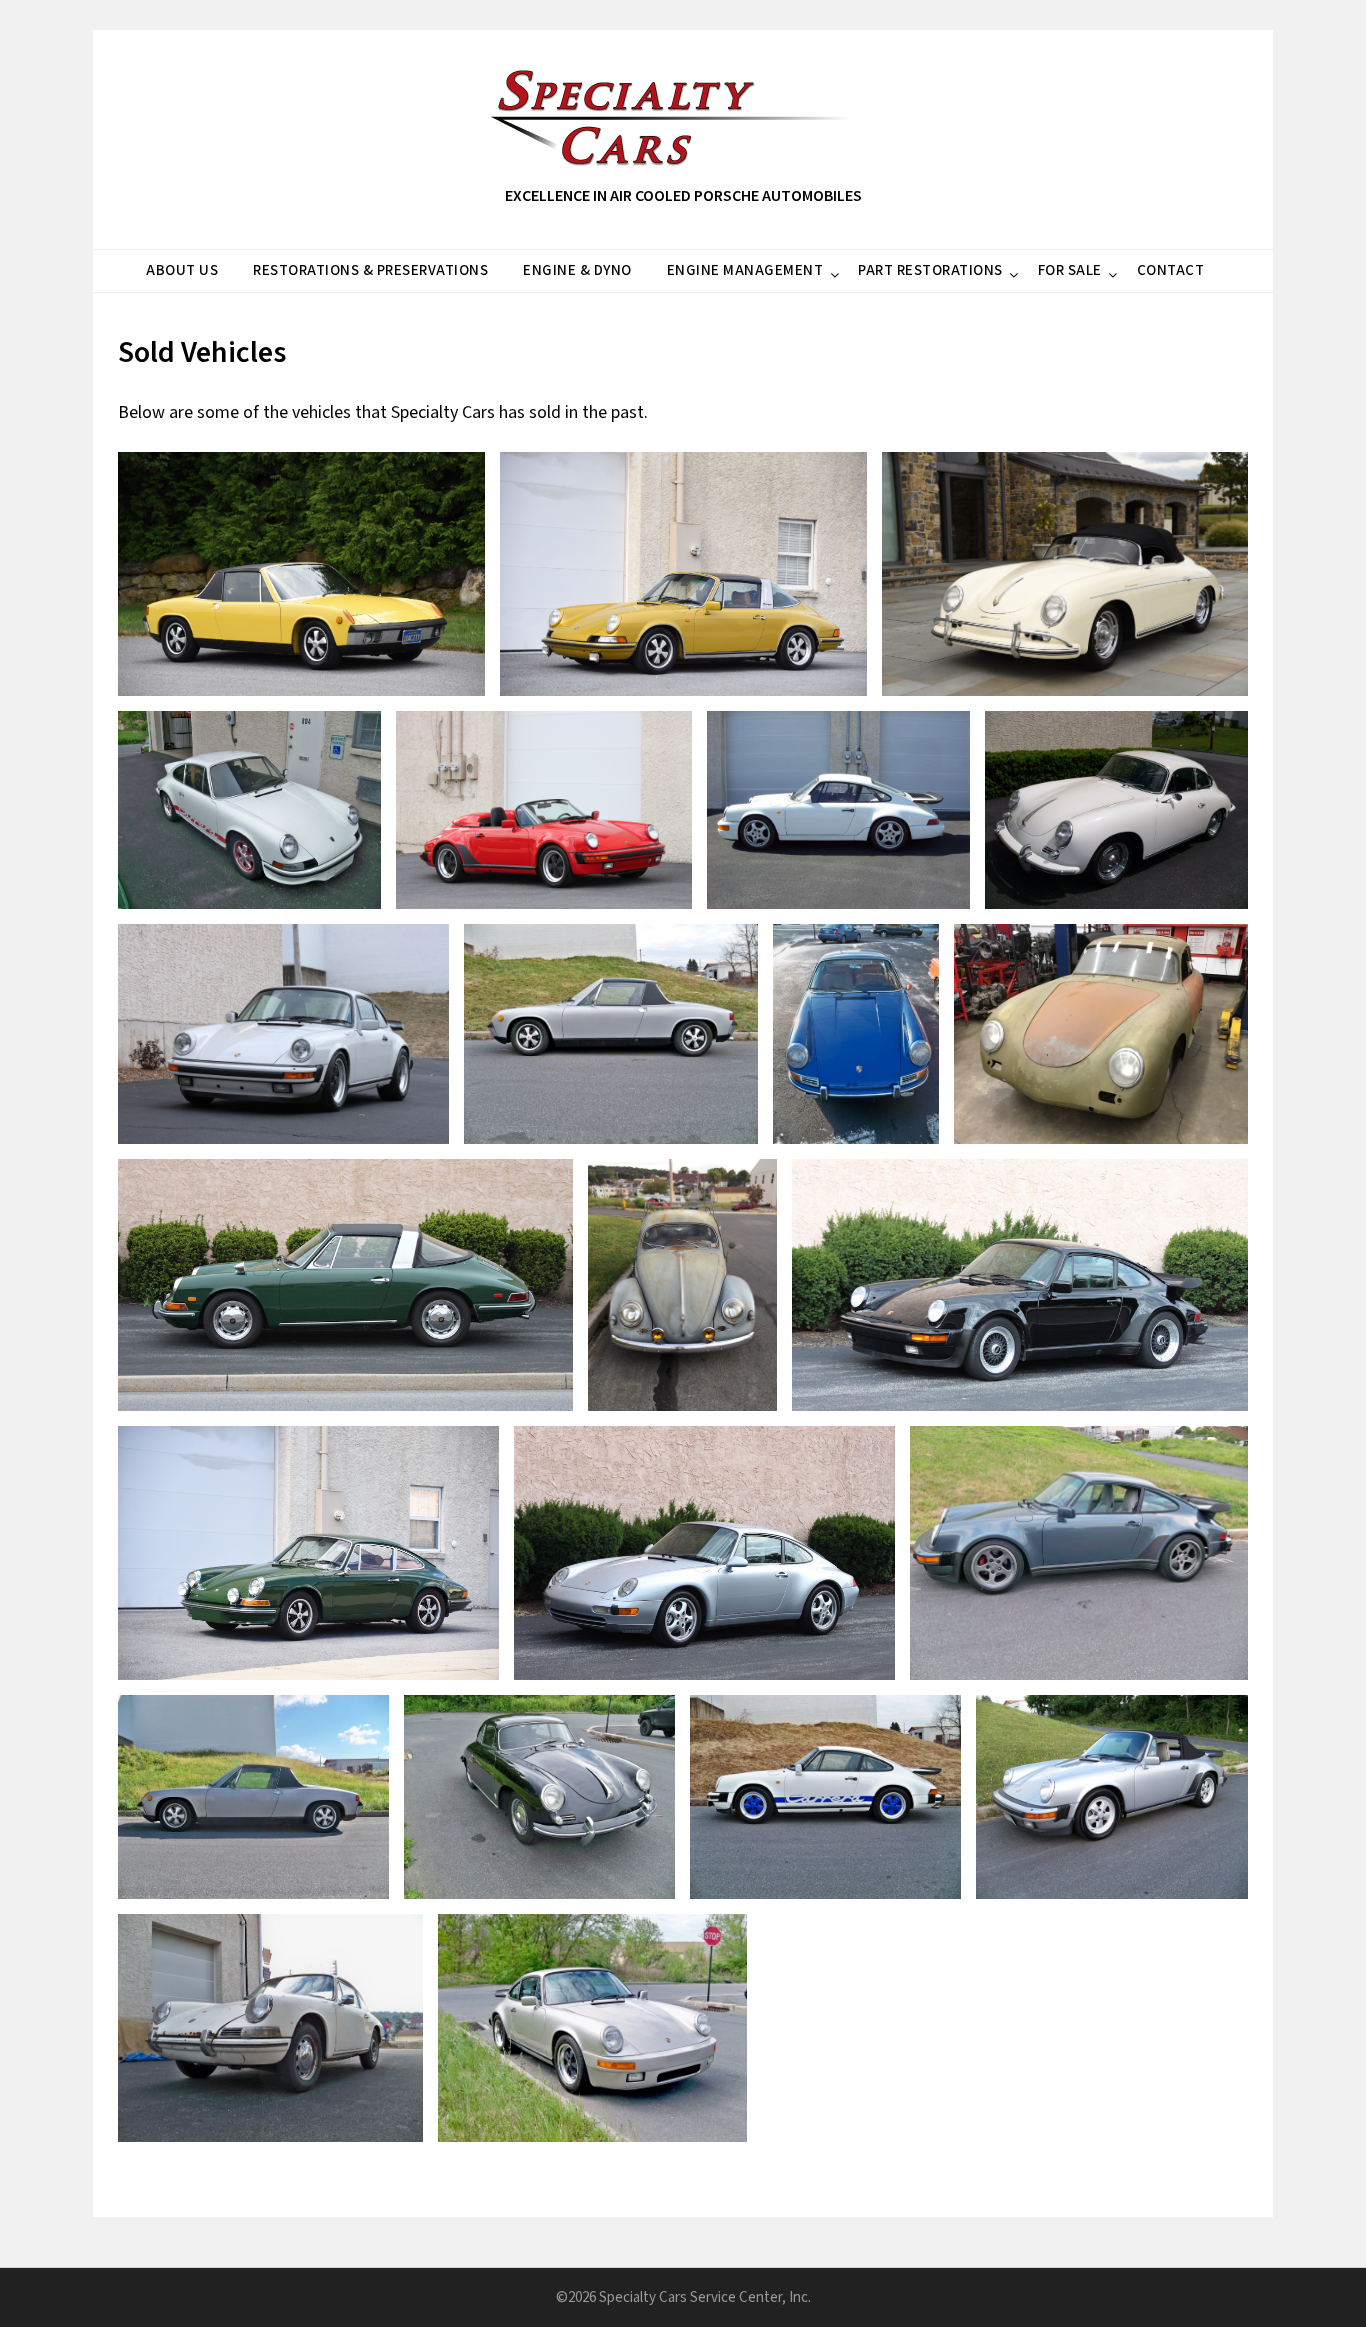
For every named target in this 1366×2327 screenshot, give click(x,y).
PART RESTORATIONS (930, 270)
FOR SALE (1070, 270)
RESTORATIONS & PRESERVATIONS (370, 270)
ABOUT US (182, 270)
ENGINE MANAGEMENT (745, 270)
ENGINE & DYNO (577, 270)
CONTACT (1171, 270)
